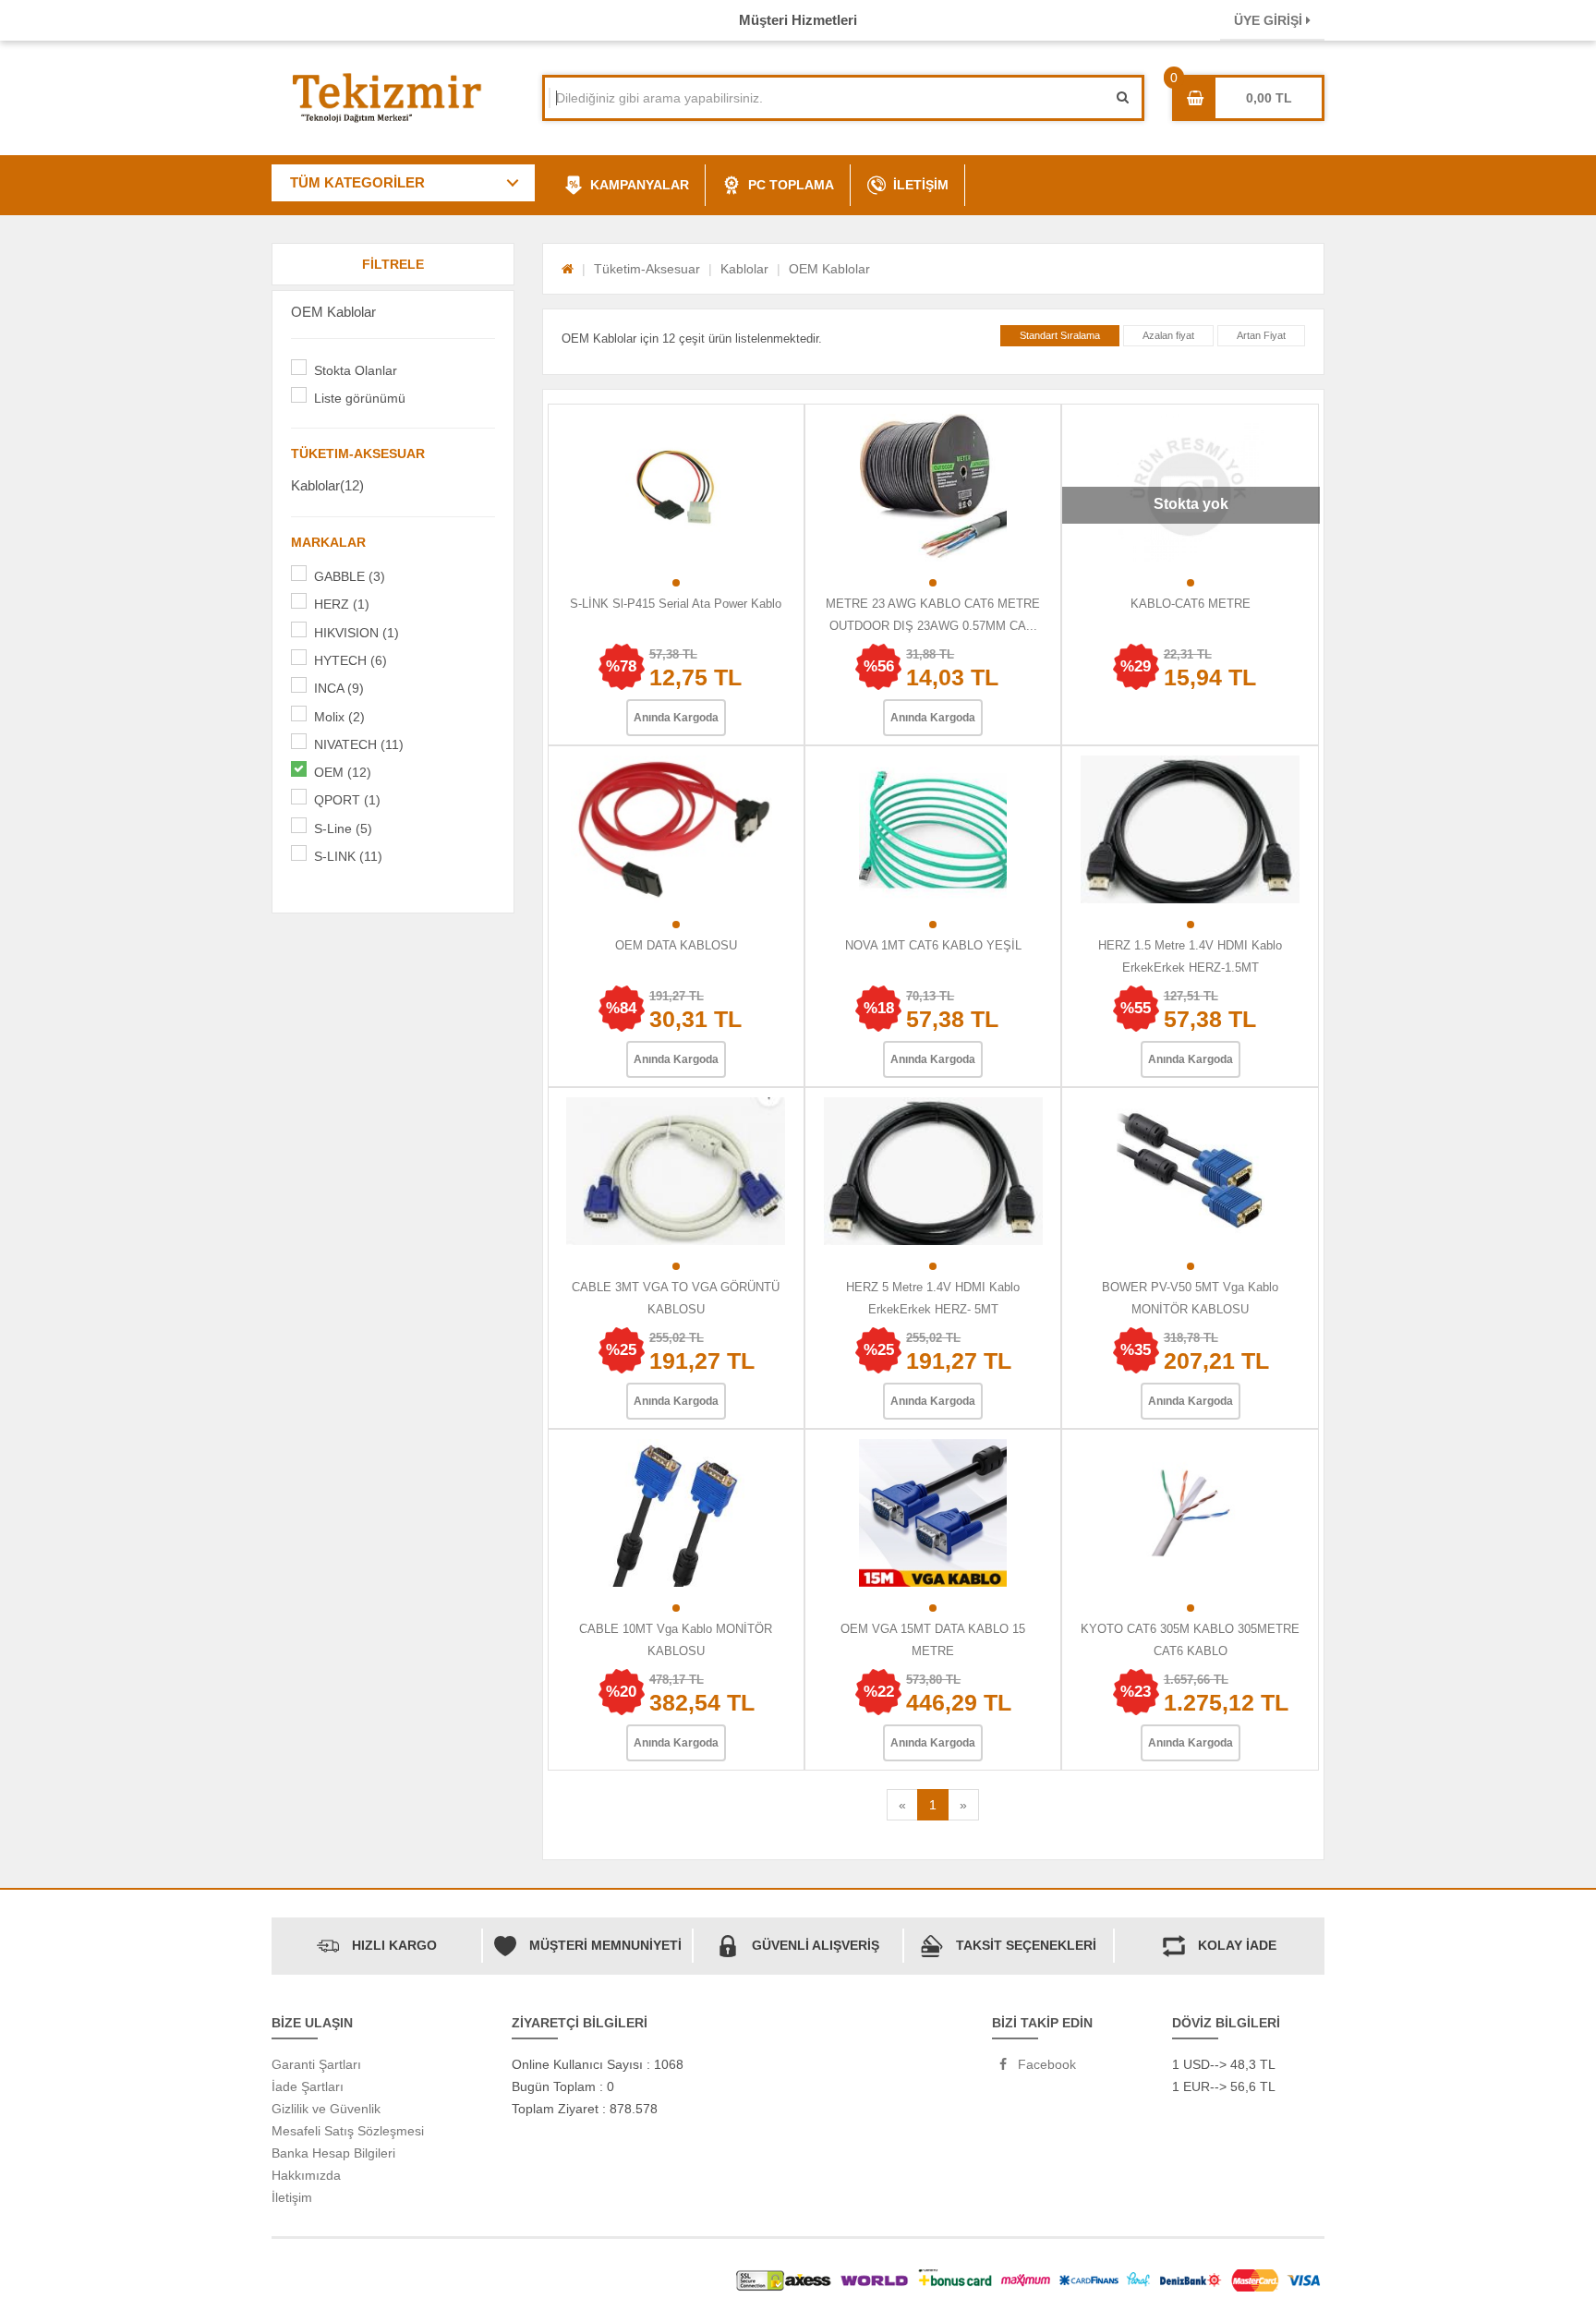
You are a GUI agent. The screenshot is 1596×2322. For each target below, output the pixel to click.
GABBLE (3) (350, 576)
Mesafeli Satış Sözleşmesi (348, 2131)
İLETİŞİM (921, 185)
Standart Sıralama (1060, 335)
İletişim (292, 2197)
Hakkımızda (306, 2175)
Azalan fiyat (1168, 335)
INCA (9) (339, 688)
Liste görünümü (360, 398)
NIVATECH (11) (359, 744)
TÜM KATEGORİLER (357, 182)
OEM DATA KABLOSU (676, 945)
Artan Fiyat (1261, 335)
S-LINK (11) (348, 856)
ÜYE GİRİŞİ (1270, 20)
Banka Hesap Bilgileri (333, 2153)
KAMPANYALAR (640, 185)
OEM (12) (343, 772)
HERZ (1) (342, 604)
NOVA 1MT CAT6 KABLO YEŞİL (933, 945)
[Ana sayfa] (568, 269)
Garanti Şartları (316, 2064)
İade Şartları (308, 2086)
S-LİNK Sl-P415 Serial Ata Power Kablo (676, 604)
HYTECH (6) (351, 660)
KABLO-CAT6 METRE (1191, 604)
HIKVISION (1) (357, 633)
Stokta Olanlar (356, 370)
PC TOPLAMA (791, 185)
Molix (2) (339, 717)
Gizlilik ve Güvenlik (326, 2109)
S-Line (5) (343, 828)
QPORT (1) (347, 800)
